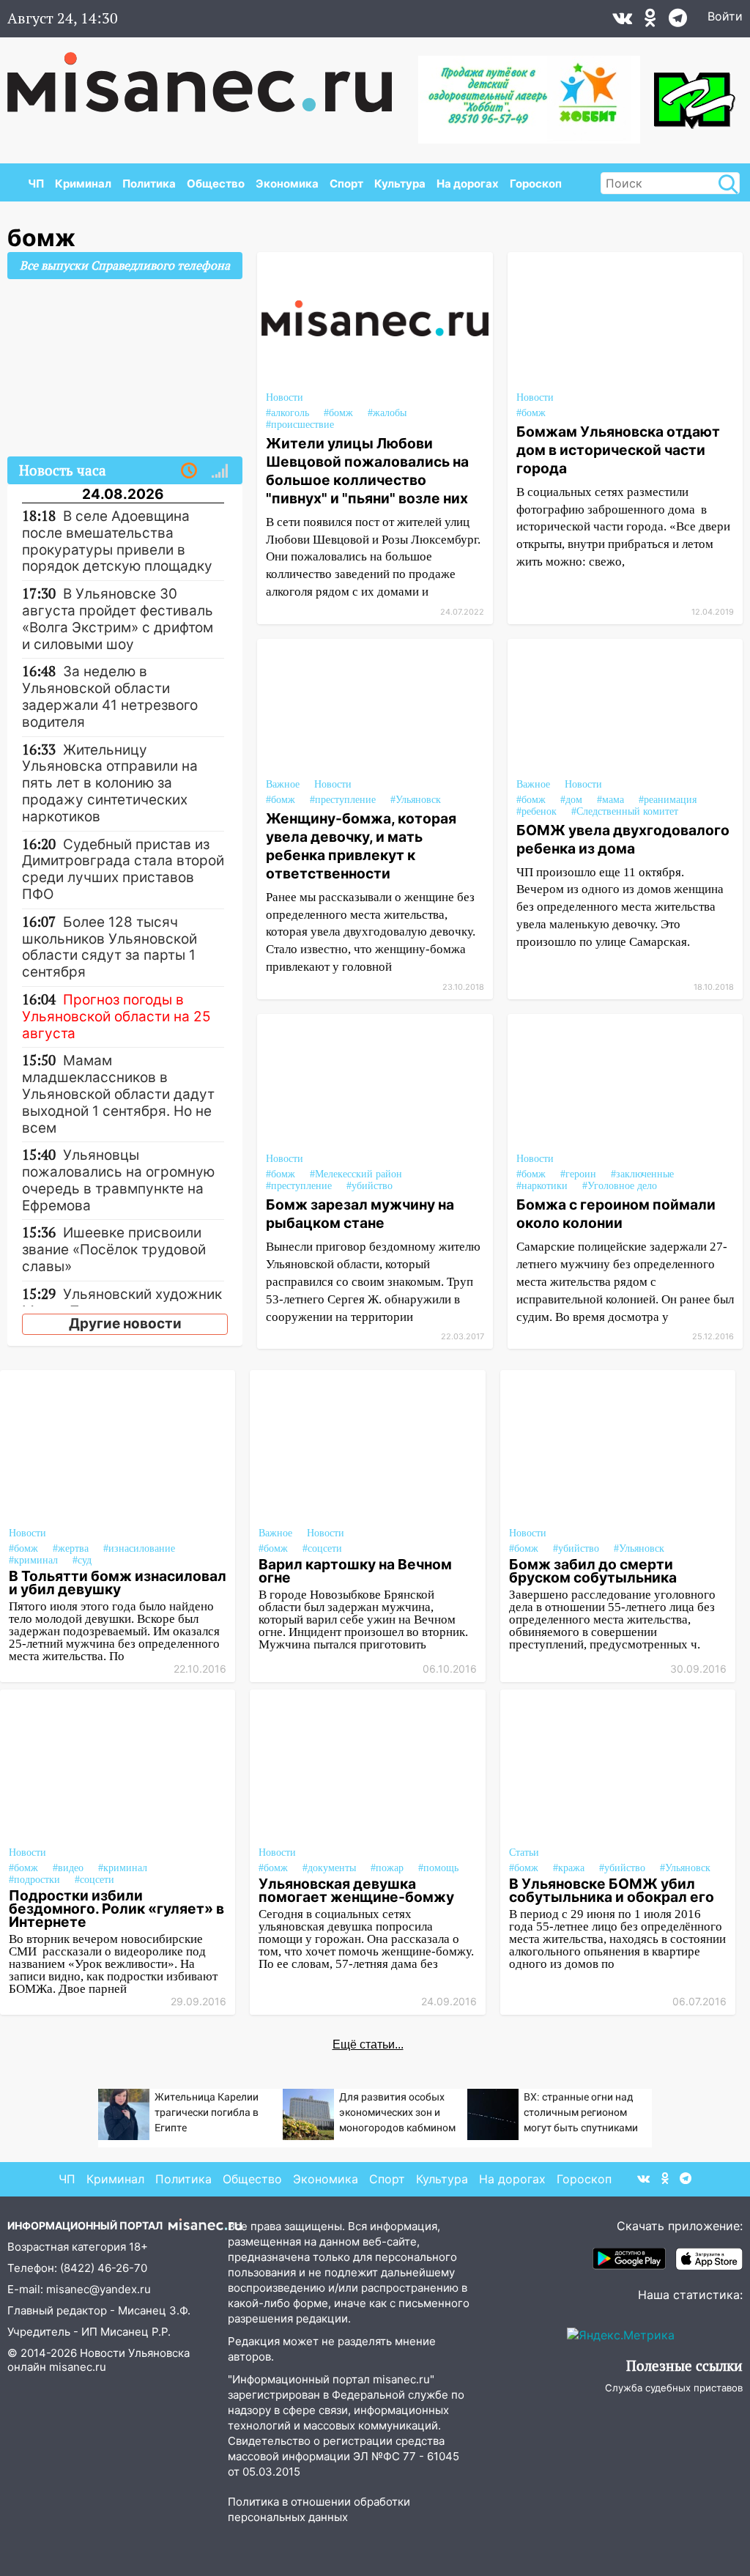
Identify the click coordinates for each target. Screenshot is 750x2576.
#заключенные (642, 1174)
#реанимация (668, 800)
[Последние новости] (189, 471)
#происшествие (300, 425)
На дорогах (468, 184)
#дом (571, 800)
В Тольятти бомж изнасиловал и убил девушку (118, 1583)
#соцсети (322, 1548)
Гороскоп (536, 184)
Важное (283, 784)
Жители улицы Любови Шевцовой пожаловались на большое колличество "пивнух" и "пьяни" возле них (367, 471)
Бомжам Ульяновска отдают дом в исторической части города (618, 450)
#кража (569, 1868)
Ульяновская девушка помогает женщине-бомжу (356, 1890)
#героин (578, 1174)
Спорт (346, 184)
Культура (400, 184)
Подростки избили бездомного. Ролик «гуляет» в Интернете (116, 1909)
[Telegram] (678, 21)
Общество (216, 184)
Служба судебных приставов (674, 2388)
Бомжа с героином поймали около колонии (616, 1214)
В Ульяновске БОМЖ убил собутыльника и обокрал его (612, 1890)
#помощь (438, 1868)
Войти (725, 16)
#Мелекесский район (356, 1174)
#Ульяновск (416, 800)
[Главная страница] (210, 75)
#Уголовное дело (620, 1186)
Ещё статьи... (368, 2044)
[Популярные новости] (220, 471)
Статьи (524, 1853)
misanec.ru (78, 2367)
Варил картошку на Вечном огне (355, 1571)
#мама (610, 800)
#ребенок (536, 811)
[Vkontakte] (622, 21)
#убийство (370, 1186)
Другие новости (125, 1324)
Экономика (287, 184)
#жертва (71, 1548)
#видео (68, 1868)
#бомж (281, 800)
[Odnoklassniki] (650, 21)
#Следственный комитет (625, 811)
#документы (329, 1868)
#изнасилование (139, 1548)
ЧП (36, 184)
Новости (333, 784)
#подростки (34, 1880)
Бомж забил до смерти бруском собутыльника (593, 1571)
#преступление (343, 800)
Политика (149, 184)
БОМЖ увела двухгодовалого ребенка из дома (623, 839)
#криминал (33, 1560)
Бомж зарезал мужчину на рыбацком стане (360, 1214)
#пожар (387, 1868)
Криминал (83, 184)
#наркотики (542, 1186)
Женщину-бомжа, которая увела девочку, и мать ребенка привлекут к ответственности (361, 846)
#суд (82, 1560)
